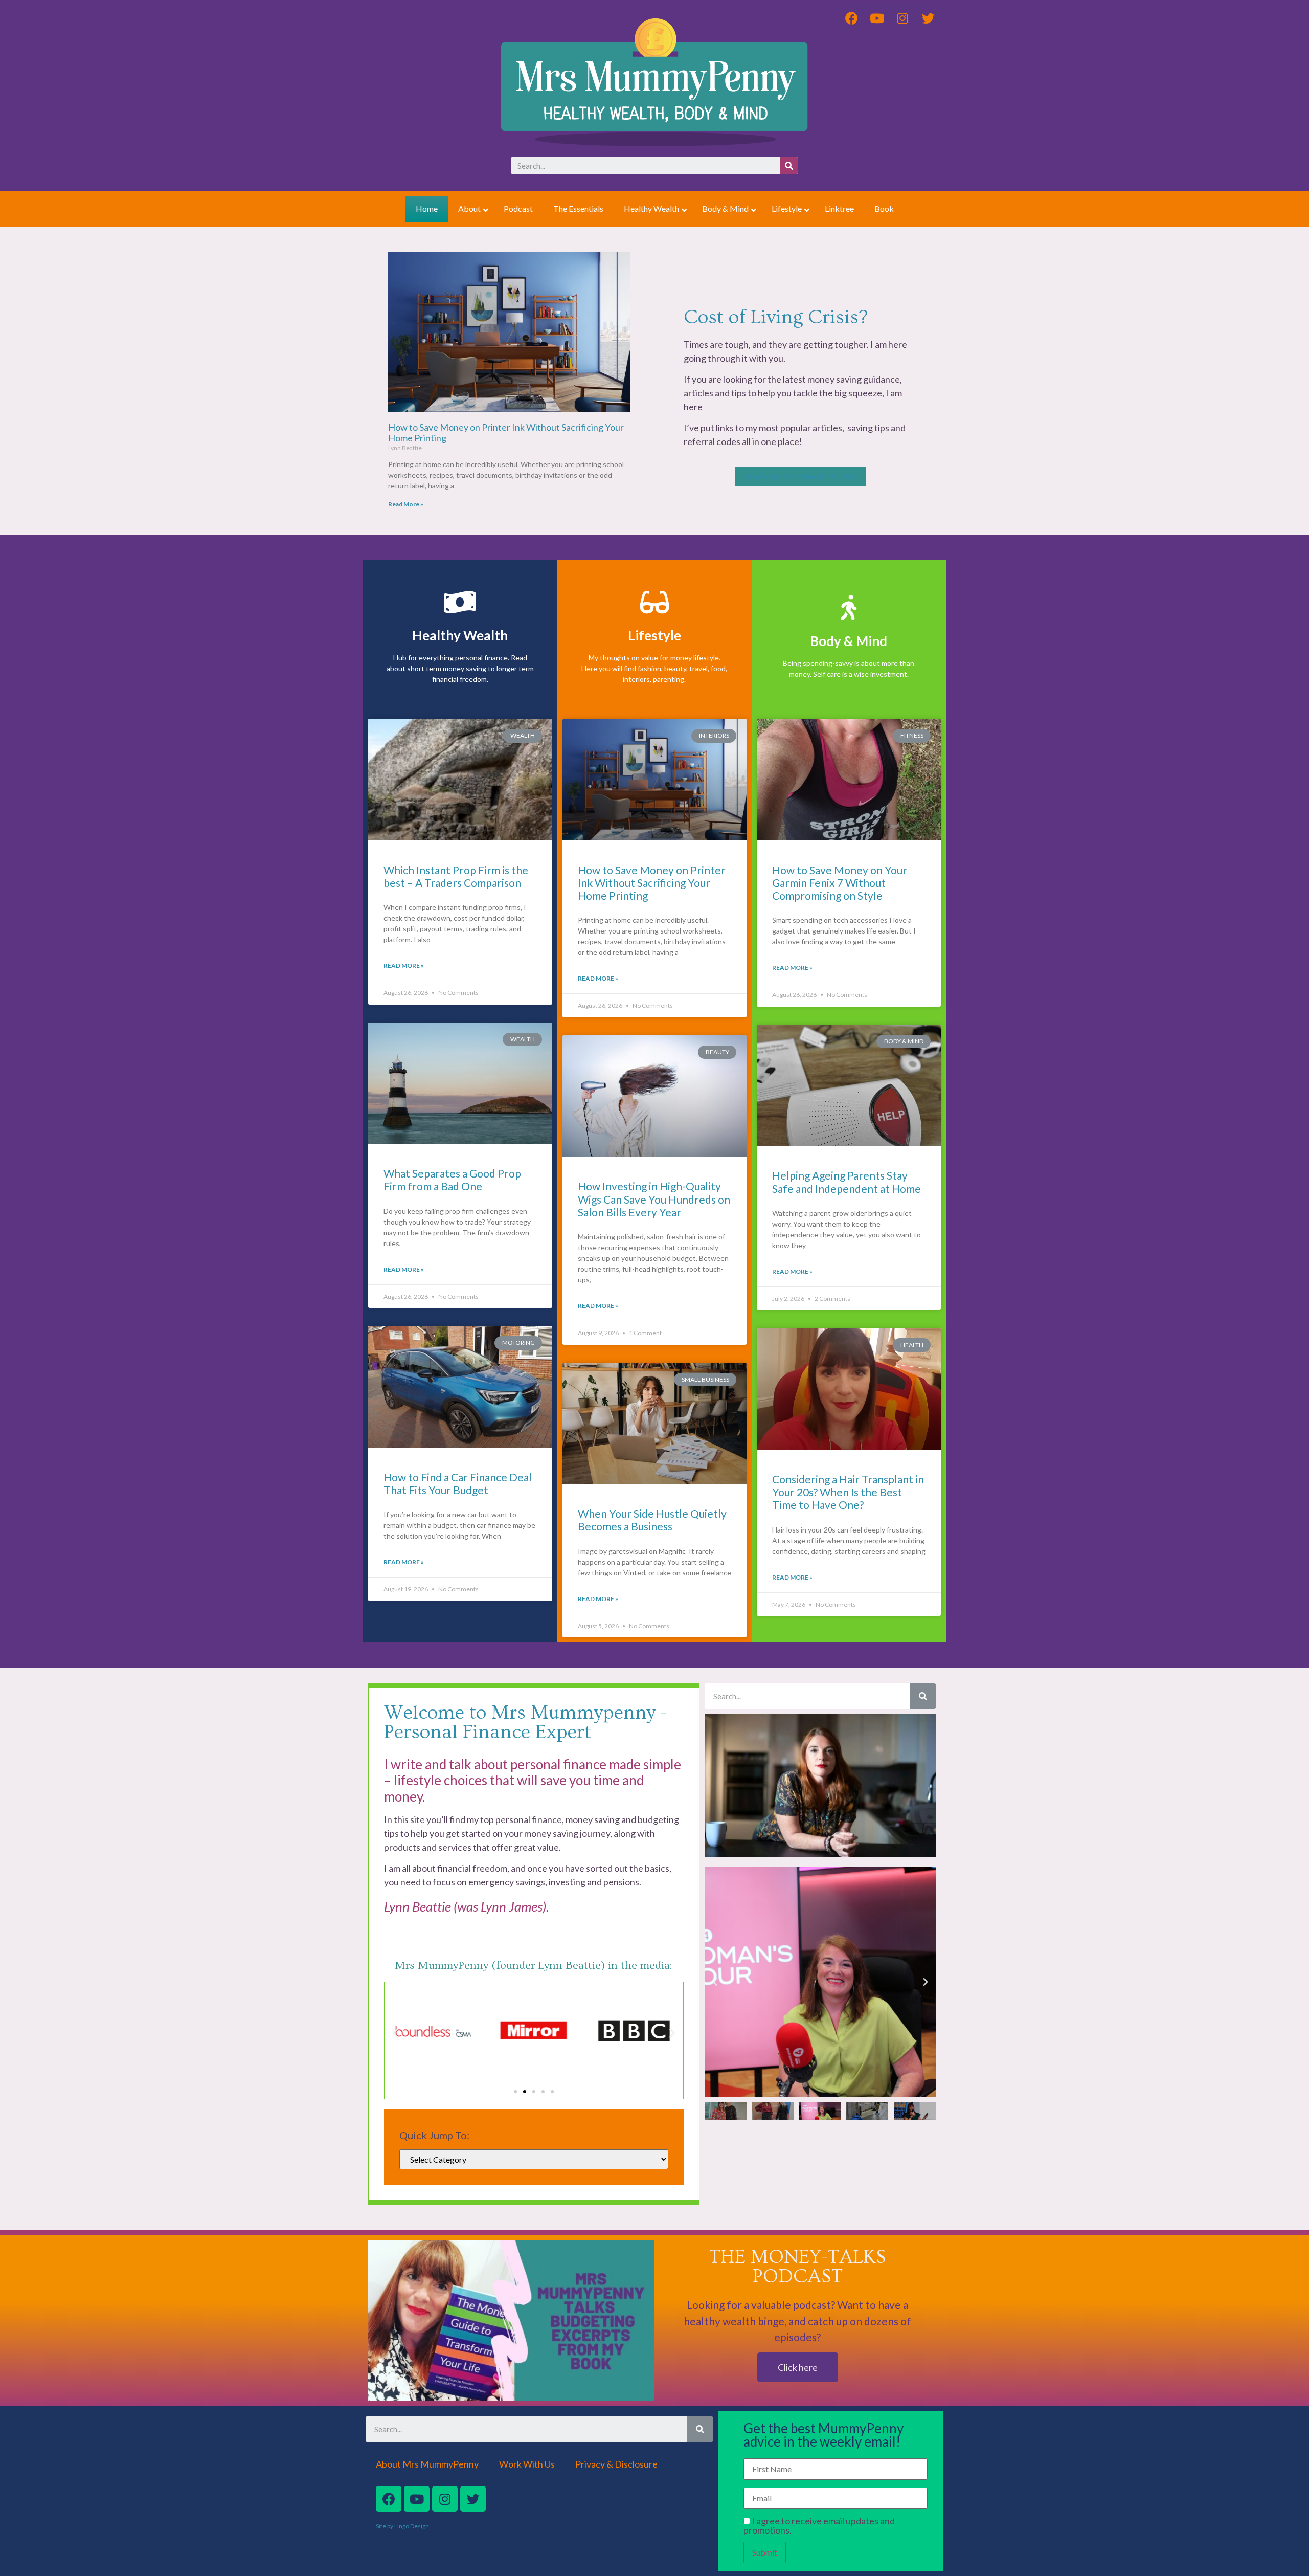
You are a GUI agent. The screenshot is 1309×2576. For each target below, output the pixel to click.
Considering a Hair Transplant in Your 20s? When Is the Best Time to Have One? (848, 1492)
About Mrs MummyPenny (427, 2464)
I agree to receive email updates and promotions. (819, 2525)
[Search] (789, 165)
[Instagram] (445, 2499)
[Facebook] (389, 2499)
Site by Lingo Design (402, 2526)
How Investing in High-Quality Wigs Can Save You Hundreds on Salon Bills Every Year (654, 1199)
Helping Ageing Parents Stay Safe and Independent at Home (847, 1182)
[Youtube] (417, 2499)
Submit (765, 2552)
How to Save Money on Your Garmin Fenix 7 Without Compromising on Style (840, 883)
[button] (800, 476)
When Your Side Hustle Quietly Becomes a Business (652, 1520)
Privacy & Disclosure (616, 2464)
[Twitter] (473, 2499)
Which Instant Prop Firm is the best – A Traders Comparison (456, 876)
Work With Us (527, 2464)
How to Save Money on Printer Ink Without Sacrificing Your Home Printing (506, 433)
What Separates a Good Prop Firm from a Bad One (452, 1180)
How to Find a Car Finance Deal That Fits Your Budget (458, 1483)
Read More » (406, 504)
